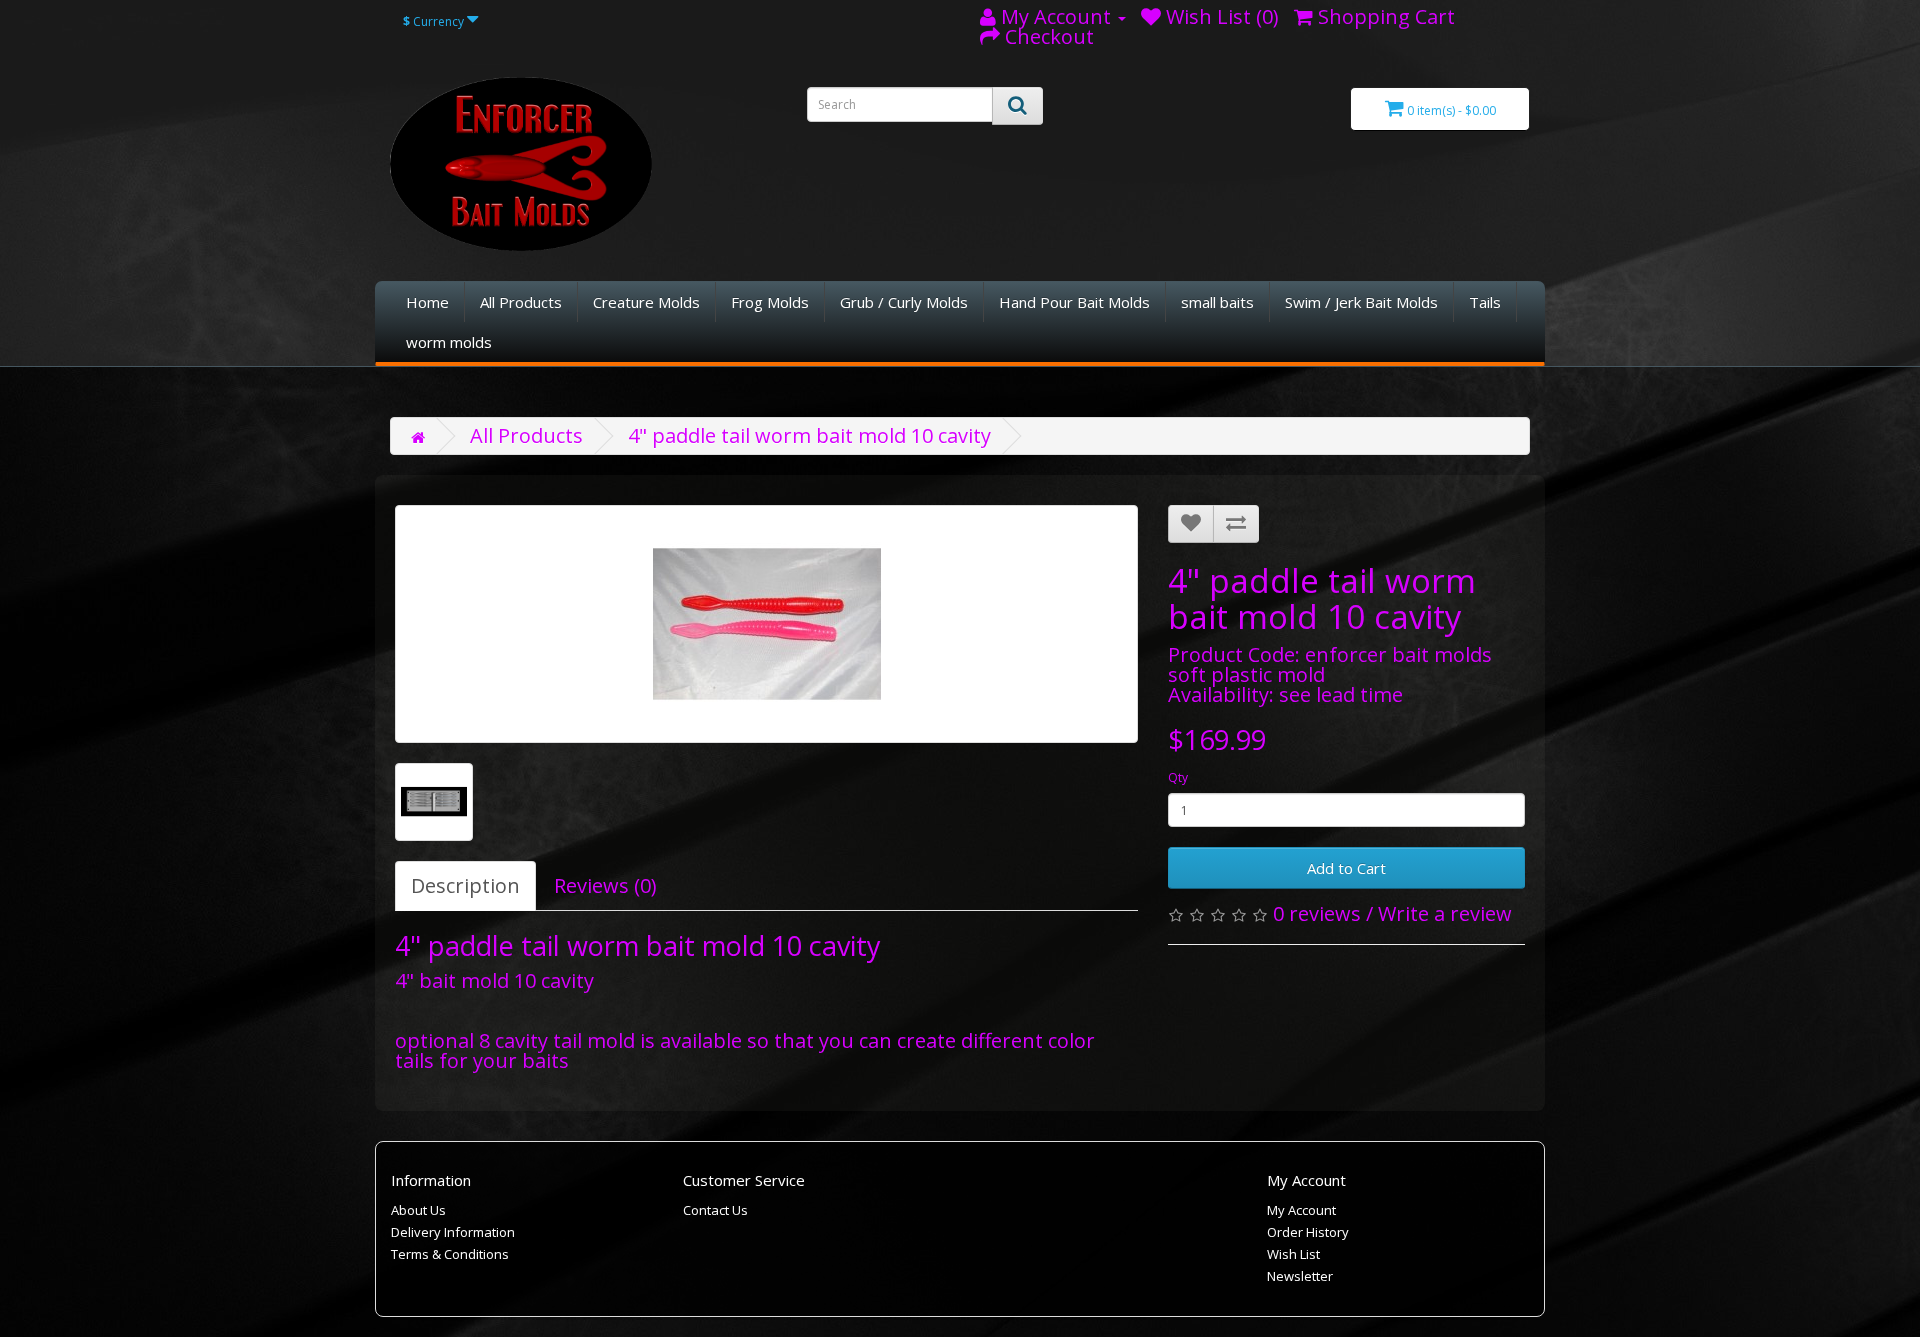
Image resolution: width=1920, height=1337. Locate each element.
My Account (1301, 1210)
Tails (1485, 302)
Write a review (1445, 913)
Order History (1308, 1232)
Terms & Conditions (450, 1254)
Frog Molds (770, 302)
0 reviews (1317, 913)
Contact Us (715, 1210)
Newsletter (1300, 1276)
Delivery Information (453, 1232)
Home (427, 302)
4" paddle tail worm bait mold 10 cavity (809, 435)
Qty (1178, 777)
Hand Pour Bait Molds (1074, 302)
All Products (521, 302)
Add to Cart (1346, 868)
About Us (418, 1210)
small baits (1217, 302)
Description (465, 885)
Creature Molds (646, 302)
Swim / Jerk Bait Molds (1361, 302)
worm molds (449, 342)
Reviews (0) (605, 885)
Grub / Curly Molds (904, 302)
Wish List (1293, 1254)
